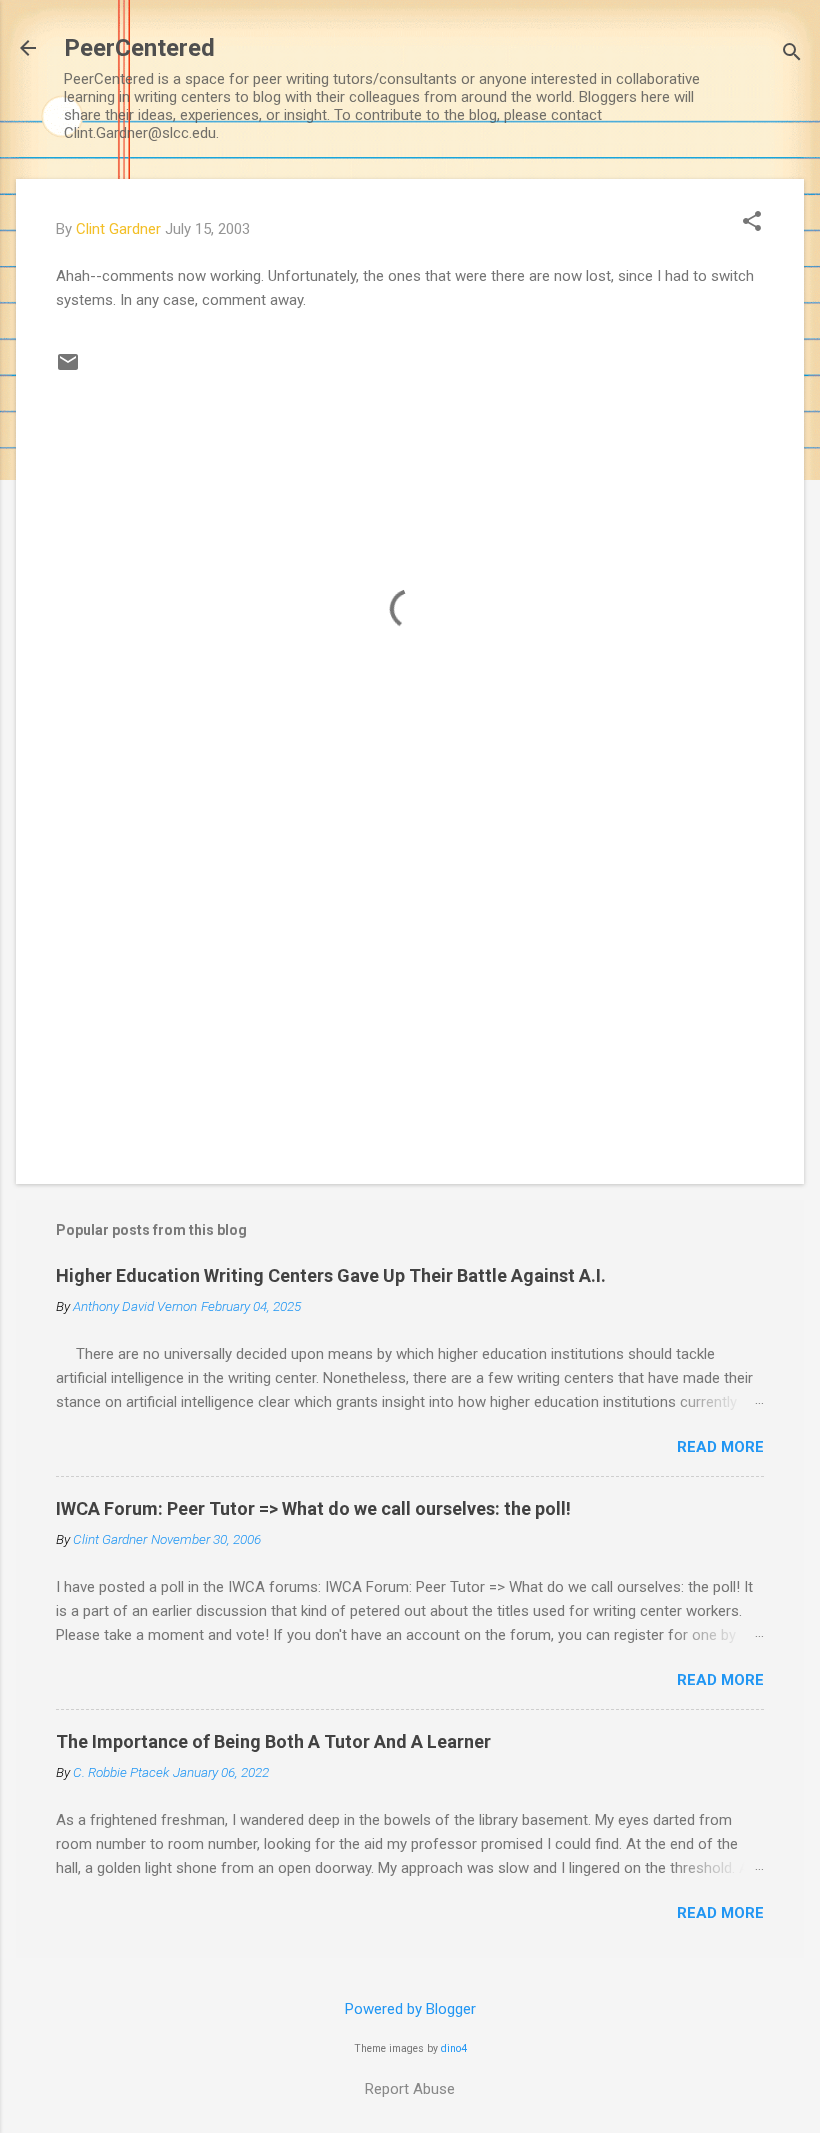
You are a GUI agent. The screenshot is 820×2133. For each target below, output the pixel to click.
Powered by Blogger (410, 2009)
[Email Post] (68, 369)
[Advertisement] (410, 998)
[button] (752, 223)
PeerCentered (139, 48)
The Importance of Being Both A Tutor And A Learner (273, 1741)
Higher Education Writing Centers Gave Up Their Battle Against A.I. (331, 1275)
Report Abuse (410, 2089)
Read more (720, 1447)
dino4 (454, 2048)
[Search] (792, 54)
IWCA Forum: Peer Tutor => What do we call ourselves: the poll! (313, 1508)
